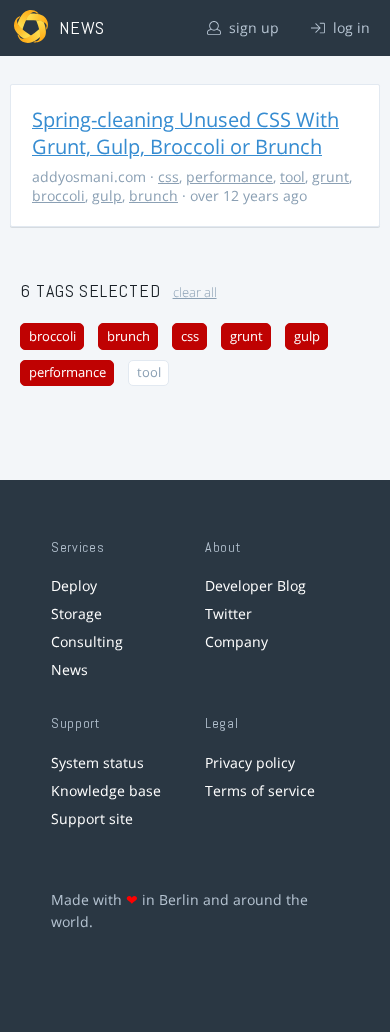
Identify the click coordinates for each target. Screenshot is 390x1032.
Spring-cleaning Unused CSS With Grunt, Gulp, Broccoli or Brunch (185, 133)
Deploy (74, 585)
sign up (252, 27)
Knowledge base (106, 790)
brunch (153, 195)
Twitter (228, 613)
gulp (107, 195)
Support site (92, 818)
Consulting (87, 641)
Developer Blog (255, 585)
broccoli (58, 195)
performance (229, 176)
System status (97, 762)
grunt (330, 176)
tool (292, 176)
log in (349, 27)
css (168, 176)
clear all (195, 292)
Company (236, 641)
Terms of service (260, 790)
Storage (76, 613)
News (69, 669)
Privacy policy (250, 762)
